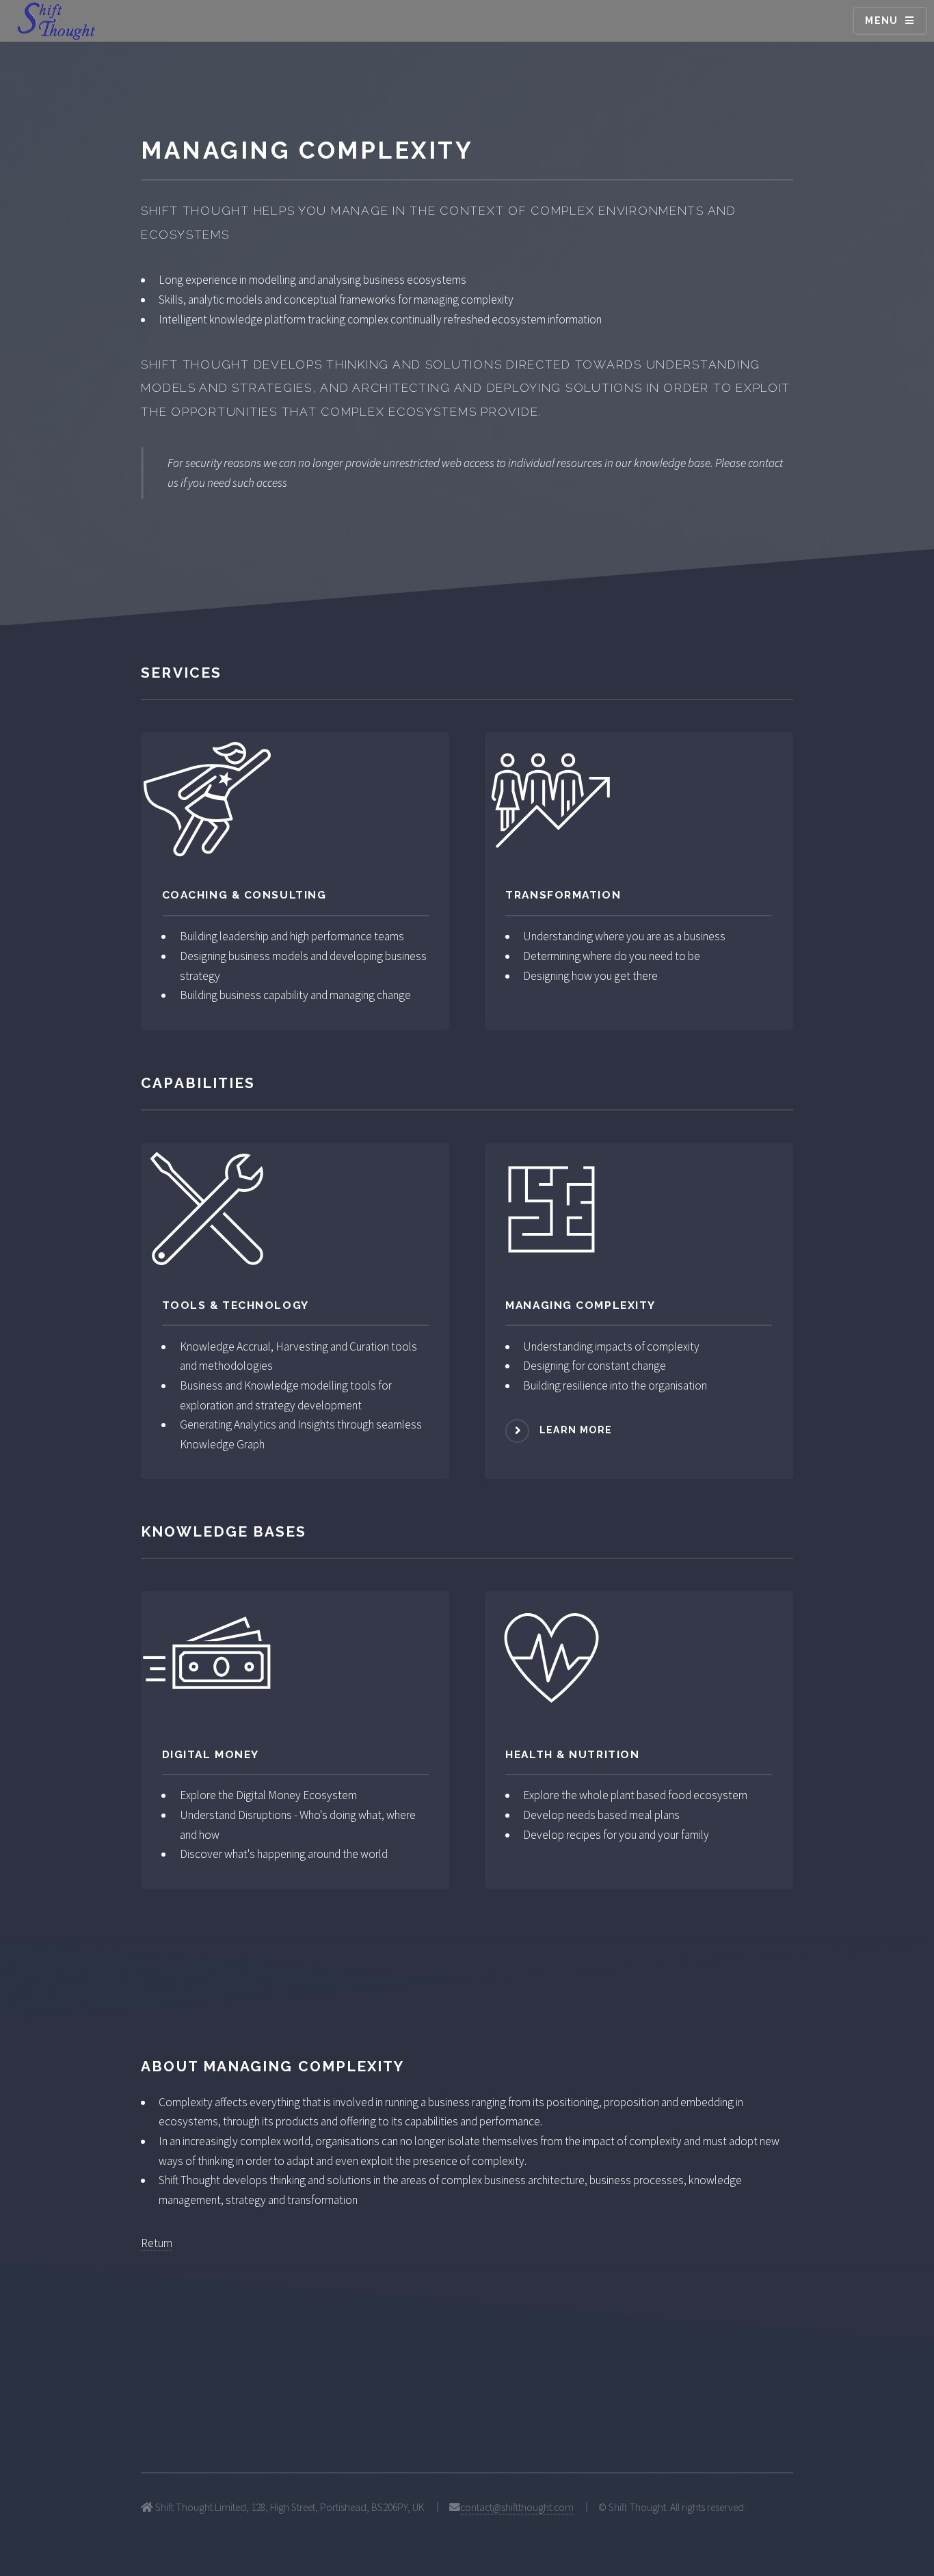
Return (157, 2243)
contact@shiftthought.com (517, 2507)
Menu (882, 21)
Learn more (576, 1430)
